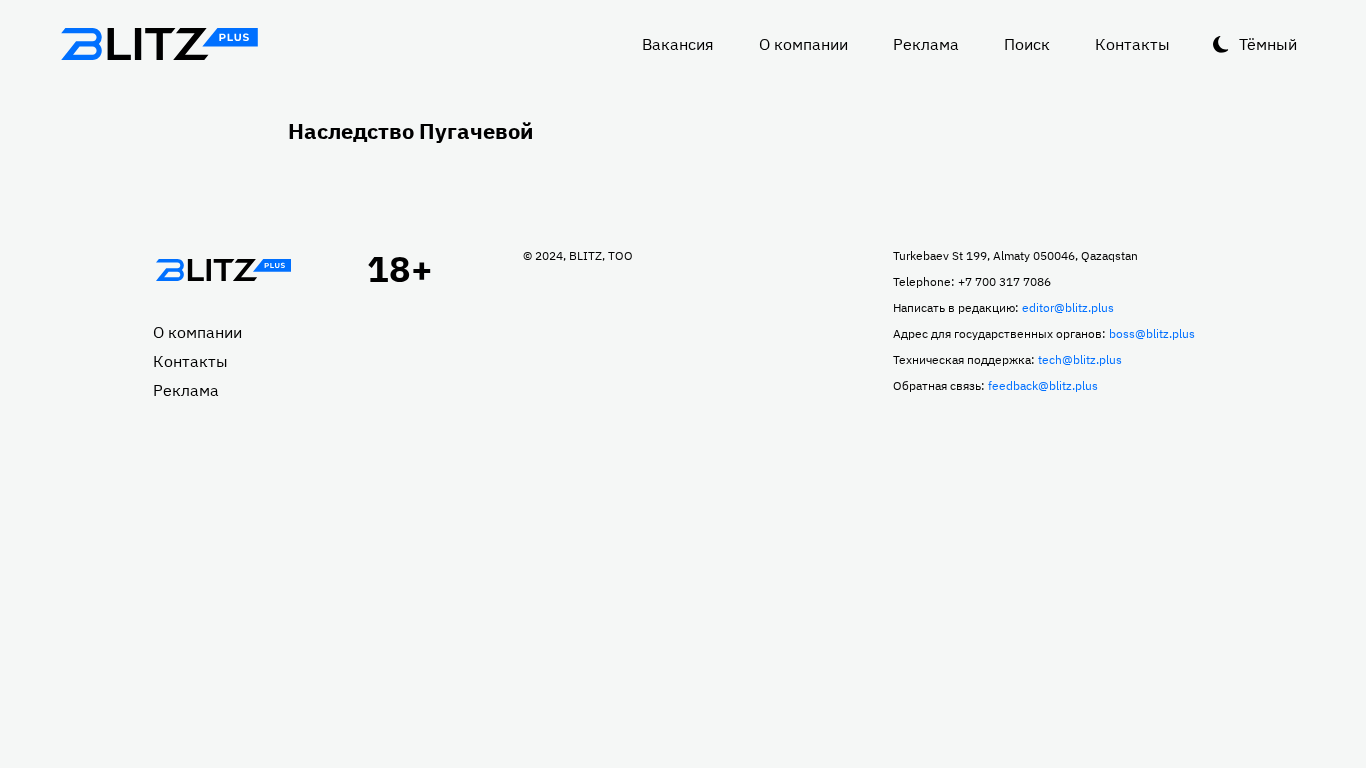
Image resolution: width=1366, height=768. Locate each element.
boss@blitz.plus (1152, 333)
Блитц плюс (159, 44)
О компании (803, 44)
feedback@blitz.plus (1043, 385)
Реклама (926, 44)
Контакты (1132, 44)
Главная (223, 270)
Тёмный (1268, 44)
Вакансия (678, 44)
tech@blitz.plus (1080, 359)
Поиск (1027, 44)
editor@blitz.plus (1068, 307)
